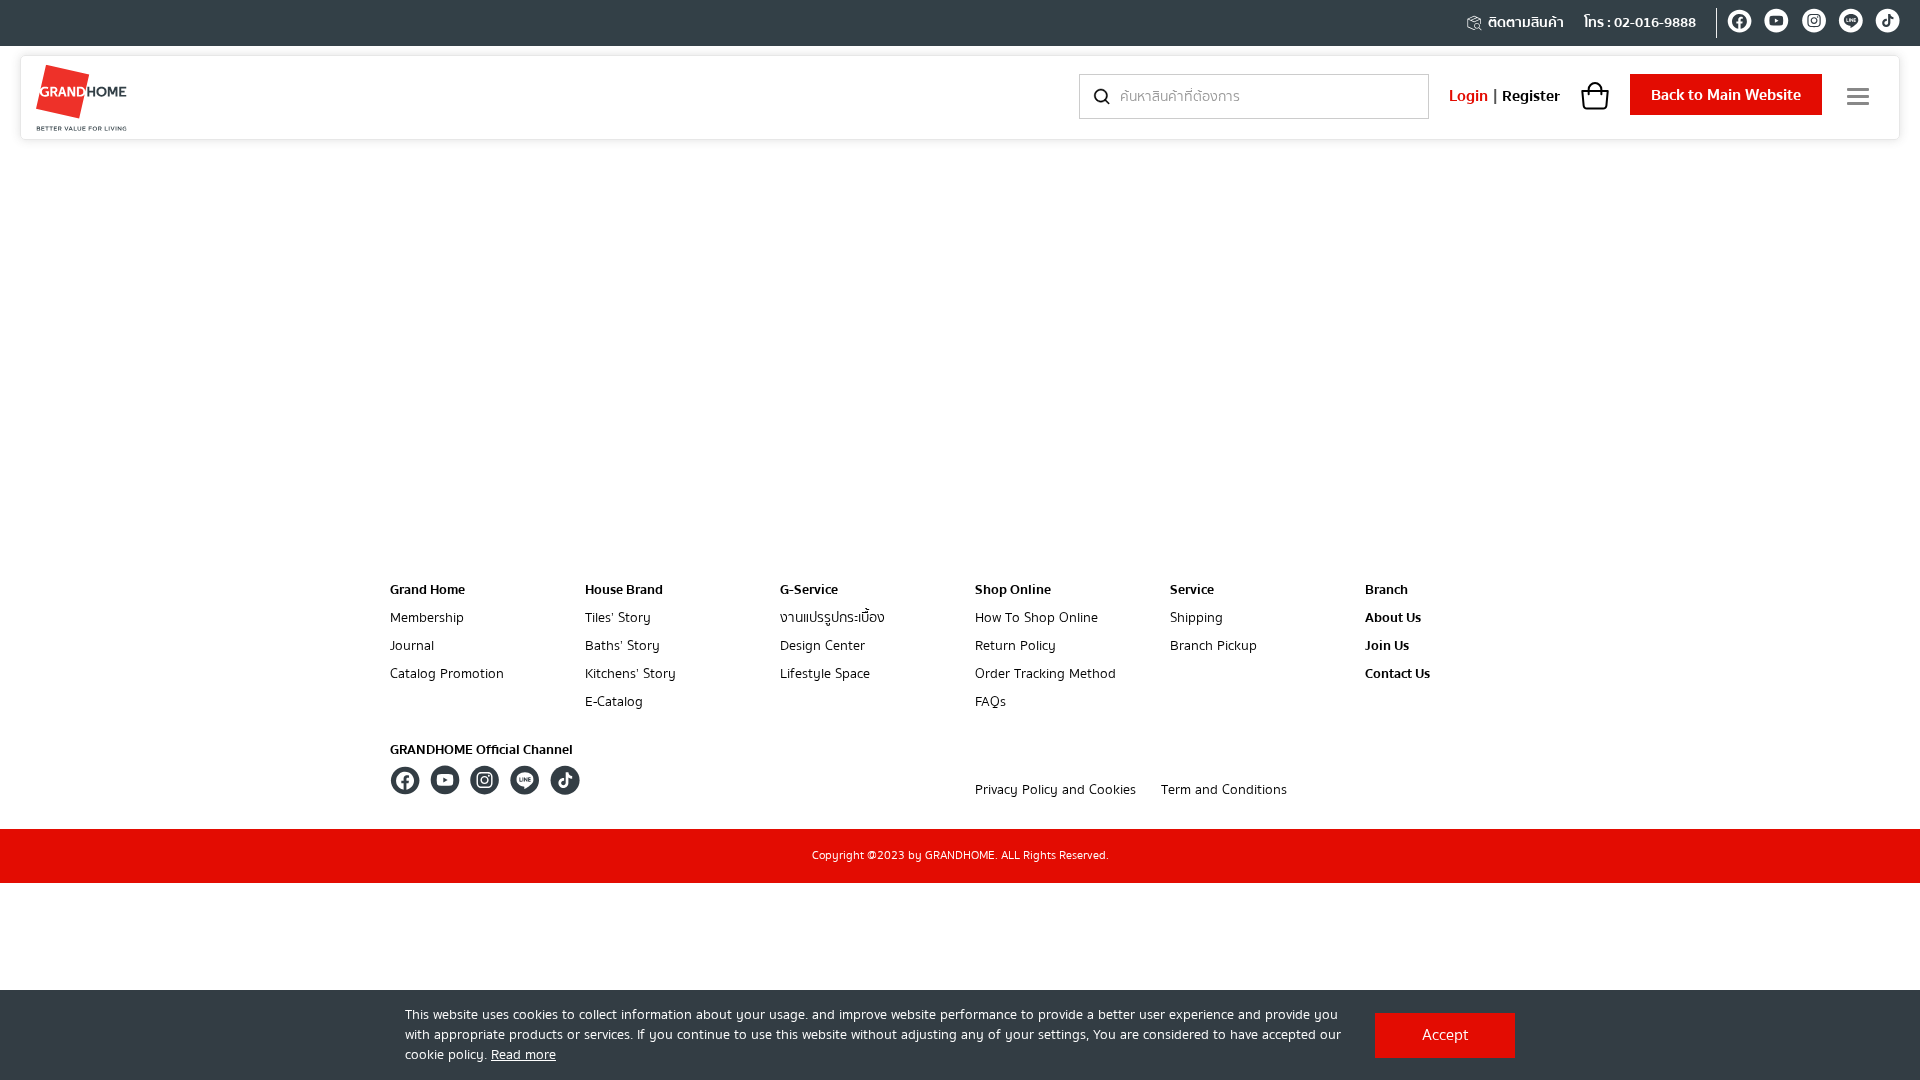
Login (1468, 96)
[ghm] (81, 97)
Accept (1445, 1035)
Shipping (1196, 618)
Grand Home (427, 590)
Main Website (1726, 95)
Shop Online (1013, 590)
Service (1192, 590)
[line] (1850, 24)
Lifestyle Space (825, 674)
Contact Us (1397, 674)
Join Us (1387, 646)
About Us (1393, 618)
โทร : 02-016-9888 (1640, 23)
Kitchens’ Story (630, 674)
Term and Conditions (1224, 790)
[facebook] (1739, 24)
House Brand (624, 590)
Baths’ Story (622, 646)
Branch (1386, 590)
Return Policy (1015, 646)
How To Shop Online (1036, 618)
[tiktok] (1887, 24)
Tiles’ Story (618, 618)
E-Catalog (614, 702)
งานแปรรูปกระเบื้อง (832, 618)
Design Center (822, 646)
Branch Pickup (1213, 646)
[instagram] (1813, 24)
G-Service (809, 590)
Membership (427, 618)
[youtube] (1776, 24)
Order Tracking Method (1045, 674)
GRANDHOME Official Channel (481, 750)
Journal (412, 646)
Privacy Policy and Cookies (1055, 790)
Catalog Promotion (447, 674)
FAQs (990, 702)
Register (1531, 96)
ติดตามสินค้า (1526, 23)
